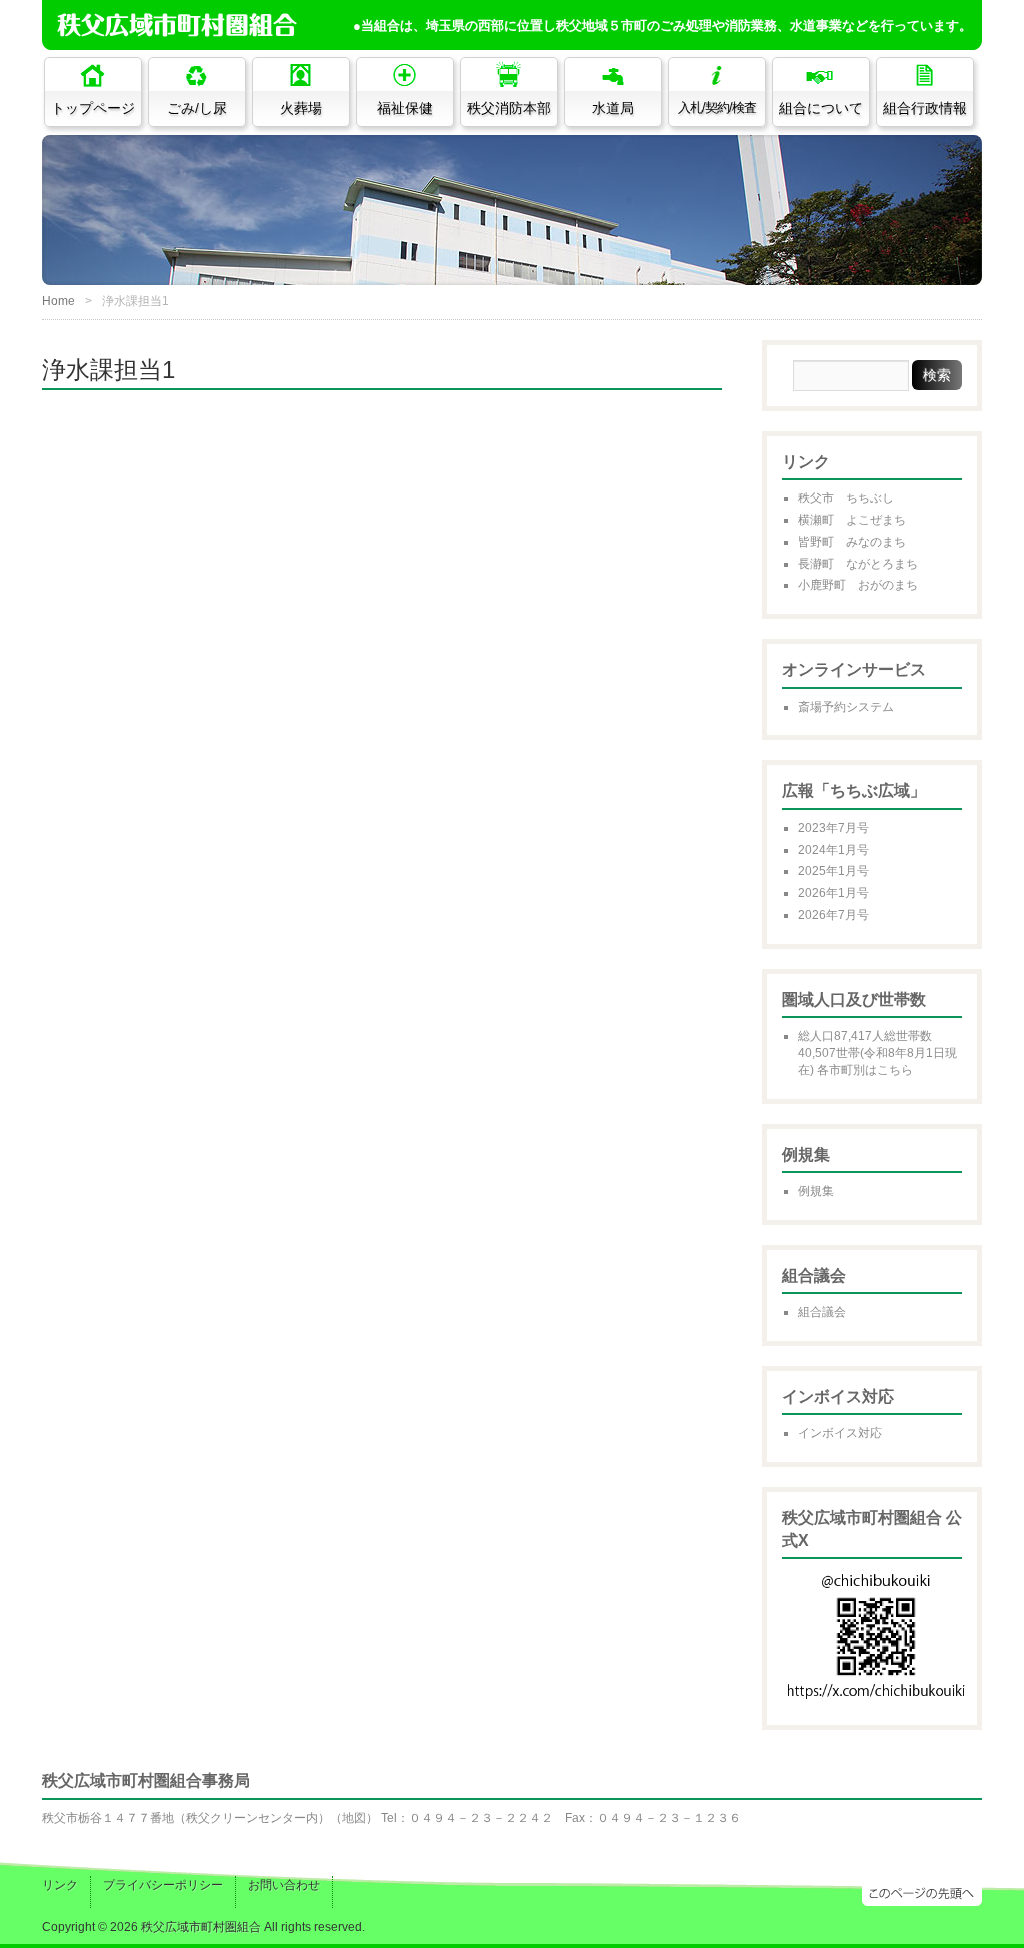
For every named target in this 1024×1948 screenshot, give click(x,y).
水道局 (613, 108)
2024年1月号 (833, 850)
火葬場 (301, 108)
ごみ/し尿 (197, 108)
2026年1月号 (833, 893)
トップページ (93, 108)
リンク (60, 1885)
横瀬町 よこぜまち (852, 520)
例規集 (816, 1191)
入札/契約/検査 (717, 108)
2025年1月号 (833, 871)
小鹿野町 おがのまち (858, 585)
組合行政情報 (925, 108)
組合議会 (822, 1312)
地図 (354, 1818)
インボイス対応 (840, 1433)
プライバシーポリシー (163, 1885)
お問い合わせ (284, 1885)
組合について (821, 108)
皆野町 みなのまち (852, 542)
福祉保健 (405, 108)
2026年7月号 (833, 915)
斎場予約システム (846, 707)
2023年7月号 (833, 828)
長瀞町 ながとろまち (858, 564)
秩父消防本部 (509, 108)
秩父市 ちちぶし (846, 498)
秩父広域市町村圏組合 (201, 1927)
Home (58, 301)
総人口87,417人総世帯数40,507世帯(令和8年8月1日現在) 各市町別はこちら (877, 1053)
